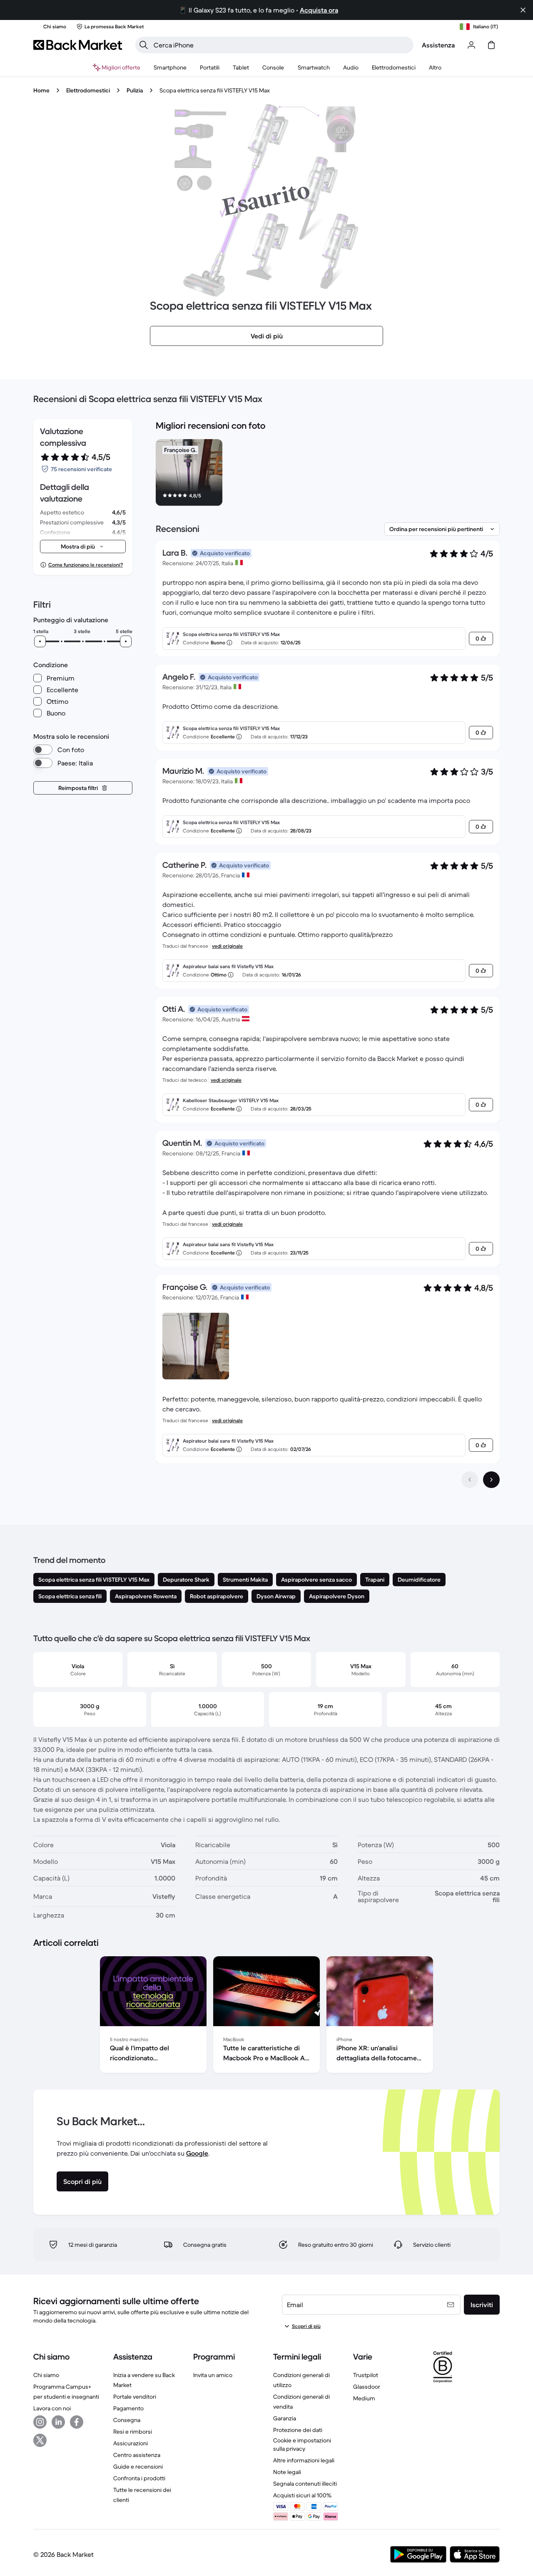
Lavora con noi (52, 2408)
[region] (328, 474)
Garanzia (285, 2418)
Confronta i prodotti (139, 2478)
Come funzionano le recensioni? (86, 565)
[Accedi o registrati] (471, 45)
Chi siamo (46, 2375)
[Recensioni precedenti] (470, 1480)
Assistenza (438, 45)
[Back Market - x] (40, 2440)
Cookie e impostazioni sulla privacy (302, 2444)
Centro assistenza (137, 2455)
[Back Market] (78, 45)
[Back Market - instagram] (40, 2422)
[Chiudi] (523, 10)
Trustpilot (366, 2375)
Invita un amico (213, 2375)
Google (197, 2153)
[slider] (40, 641)
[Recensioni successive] (491, 1480)
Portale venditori (135, 2397)
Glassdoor (367, 2387)
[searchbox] (281, 45)
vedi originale (227, 946)
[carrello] (491, 45)
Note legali (287, 2472)
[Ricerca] (144, 45)
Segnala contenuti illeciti (305, 2484)
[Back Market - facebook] (77, 2422)
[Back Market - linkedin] (58, 2422)
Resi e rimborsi (133, 2432)
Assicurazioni (131, 2443)
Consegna (127, 2420)
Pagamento (128, 2408)
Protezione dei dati (298, 2430)
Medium (364, 2398)
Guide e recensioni (138, 2467)
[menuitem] (170, 67)
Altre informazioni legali (304, 2460)
